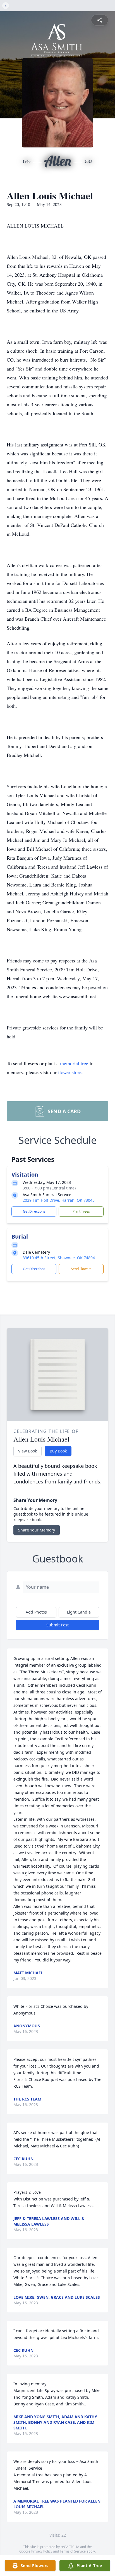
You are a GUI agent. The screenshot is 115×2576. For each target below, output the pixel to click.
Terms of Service (73, 2551)
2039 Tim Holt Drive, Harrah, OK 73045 (59, 1200)
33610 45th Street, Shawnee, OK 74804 (59, 1258)
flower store (70, 1072)
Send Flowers (81, 1269)
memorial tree (74, 1063)
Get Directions (34, 1211)
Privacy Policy (42, 2551)
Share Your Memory (37, 1530)
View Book (27, 1451)
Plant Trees (81, 1211)
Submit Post (57, 1625)
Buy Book (58, 1451)
